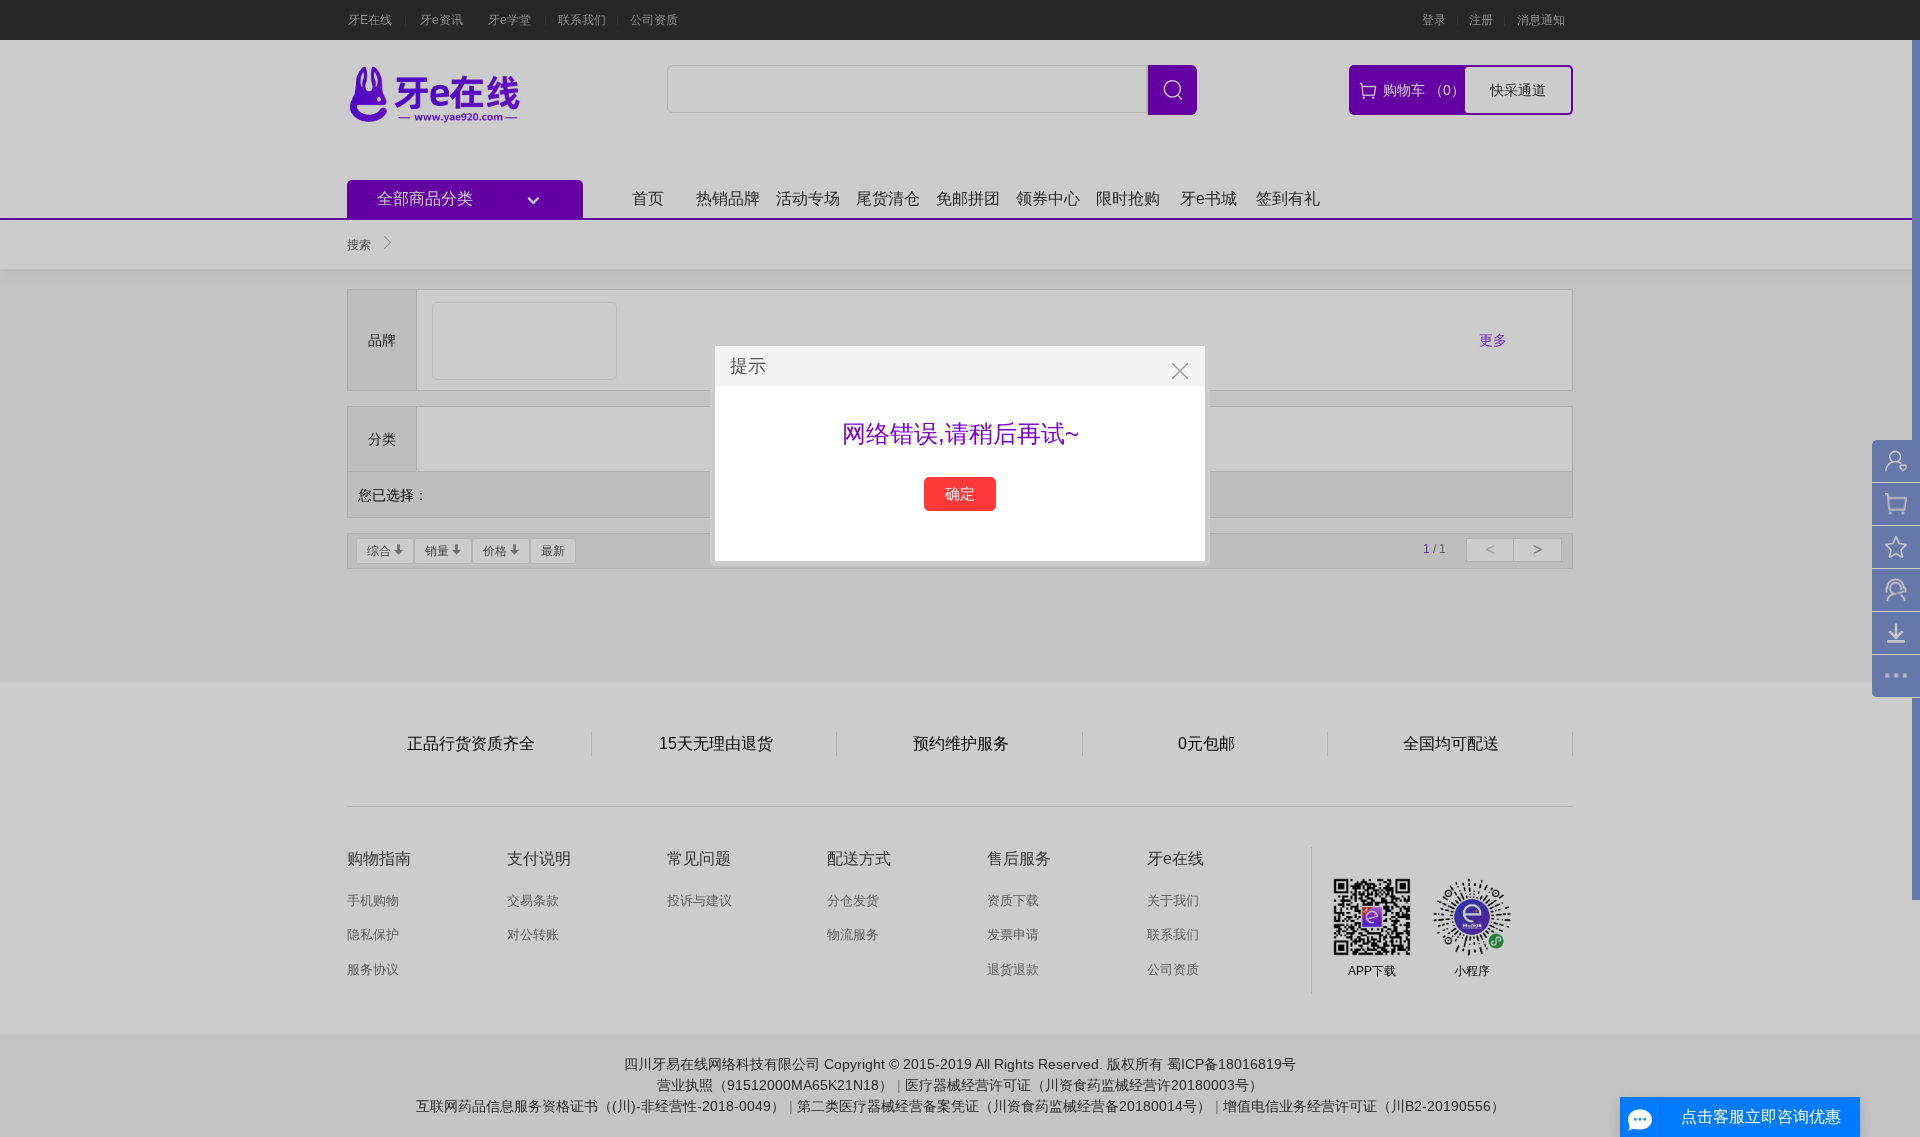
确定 (960, 493)
